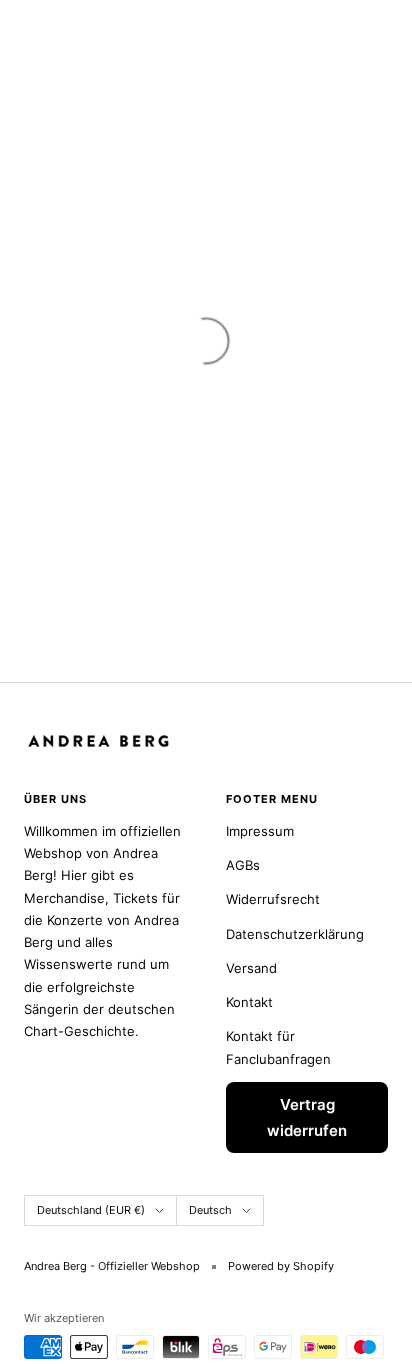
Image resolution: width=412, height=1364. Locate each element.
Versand (251, 968)
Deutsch (210, 1210)
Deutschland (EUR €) (91, 1210)
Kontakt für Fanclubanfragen (278, 1047)
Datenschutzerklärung (295, 934)
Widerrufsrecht (273, 899)
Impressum (260, 831)
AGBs (243, 865)
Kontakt (249, 1002)
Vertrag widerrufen (307, 1117)
